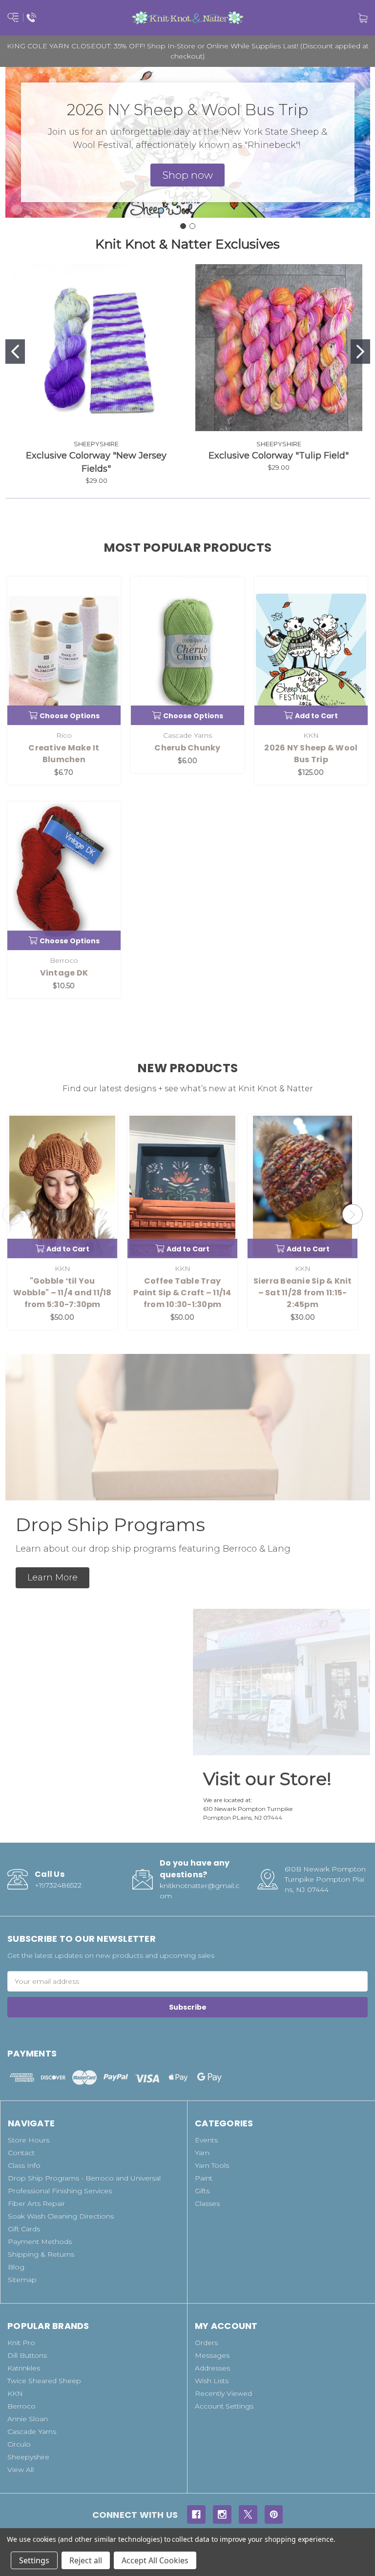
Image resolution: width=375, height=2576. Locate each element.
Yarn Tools (212, 2165)
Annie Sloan (28, 2419)
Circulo (19, 2444)
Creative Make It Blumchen (64, 754)
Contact (21, 2153)
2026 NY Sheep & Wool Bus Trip (311, 754)
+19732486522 (58, 1885)
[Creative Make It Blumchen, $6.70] (64, 651)
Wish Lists (212, 2381)
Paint (204, 2178)
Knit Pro (21, 2343)
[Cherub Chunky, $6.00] (187, 651)
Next (353, 1214)
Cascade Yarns (32, 2431)
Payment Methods (40, 2242)
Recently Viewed (223, 2393)
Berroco (21, 2406)
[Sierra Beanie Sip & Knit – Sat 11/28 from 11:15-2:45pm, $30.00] (302, 1186)
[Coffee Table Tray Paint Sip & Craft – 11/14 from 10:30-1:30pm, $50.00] (182, 1186)
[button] (187, 175)
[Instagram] (222, 2514)
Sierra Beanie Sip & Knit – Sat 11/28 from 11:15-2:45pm (303, 1293)
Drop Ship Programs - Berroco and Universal (84, 2178)
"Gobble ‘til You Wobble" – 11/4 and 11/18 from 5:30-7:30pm (62, 1293)
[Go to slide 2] (192, 226)
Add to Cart (316, 716)
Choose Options (70, 716)
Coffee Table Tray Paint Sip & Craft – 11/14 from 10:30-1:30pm (182, 1293)
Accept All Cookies (155, 2560)
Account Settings (224, 2406)
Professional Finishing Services (60, 2191)
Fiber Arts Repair (36, 2203)
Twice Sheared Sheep (44, 2381)
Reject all (86, 2560)
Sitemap (22, 2280)
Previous (13, 1214)
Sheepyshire (28, 2457)
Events (206, 2140)
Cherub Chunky (187, 748)
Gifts (202, 2191)
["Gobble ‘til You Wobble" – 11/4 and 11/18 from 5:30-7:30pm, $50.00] (62, 1186)
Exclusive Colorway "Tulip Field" (279, 456)
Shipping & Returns (41, 2254)
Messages (212, 2355)
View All (21, 2470)
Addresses (212, 2368)
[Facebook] (196, 2514)
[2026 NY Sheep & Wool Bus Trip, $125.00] (311, 651)
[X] (248, 2514)
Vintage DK (64, 973)
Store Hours (29, 2140)
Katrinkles (24, 2368)
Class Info (24, 2165)
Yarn (202, 2153)
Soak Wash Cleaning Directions (61, 2216)
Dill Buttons (27, 2355)
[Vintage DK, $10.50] (64, 876)
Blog (16, 2267)
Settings (34, 2560)
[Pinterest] (274, 2514)
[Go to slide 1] (183, 226)
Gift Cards (24, 2229)
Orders (206, 2343)
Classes (207, 2203)
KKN (15, 2393)
